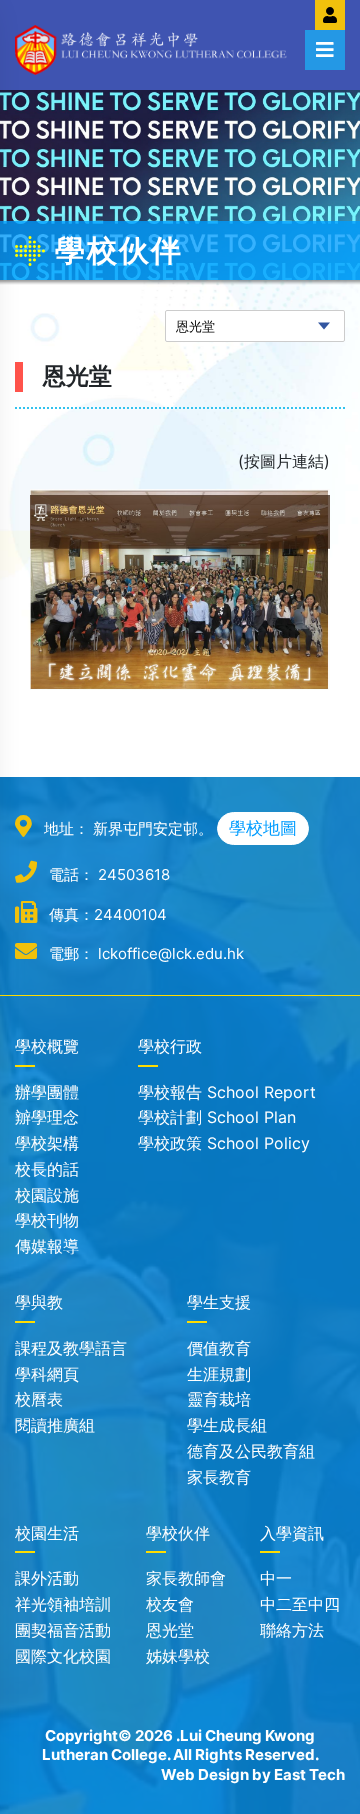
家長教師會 (186, 1578)
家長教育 (219, 1477)
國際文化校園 (63, 1656)
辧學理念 (47, 1117)
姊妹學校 (178, 1656)
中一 (276, 1578)
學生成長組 (227, 1425)
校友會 (170, 1604)
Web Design (205, 1774)
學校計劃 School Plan (217, 1117)
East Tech (309, 1774)
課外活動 (47, 1578)
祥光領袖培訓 (63, 1604)
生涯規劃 (219, 1374)
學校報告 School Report (227, 1092)
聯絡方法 (292, 1630)
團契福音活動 (63, 1630)
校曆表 (39, 1399)
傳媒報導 (47, 1246)
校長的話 (47, 1169)
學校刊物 (47, 1220)
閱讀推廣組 (55, 1425)
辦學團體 (47, 1092)
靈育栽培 (219, 1399)
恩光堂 (170, 1630)
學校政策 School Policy (224, 1143)
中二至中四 (300, 1604)
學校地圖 (263, 828)
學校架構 (47, 1143)
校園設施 (47, 1195)
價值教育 (219, 1348)
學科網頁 (47, 1374)
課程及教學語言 (71, 1348)
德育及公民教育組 (251, 1451)
